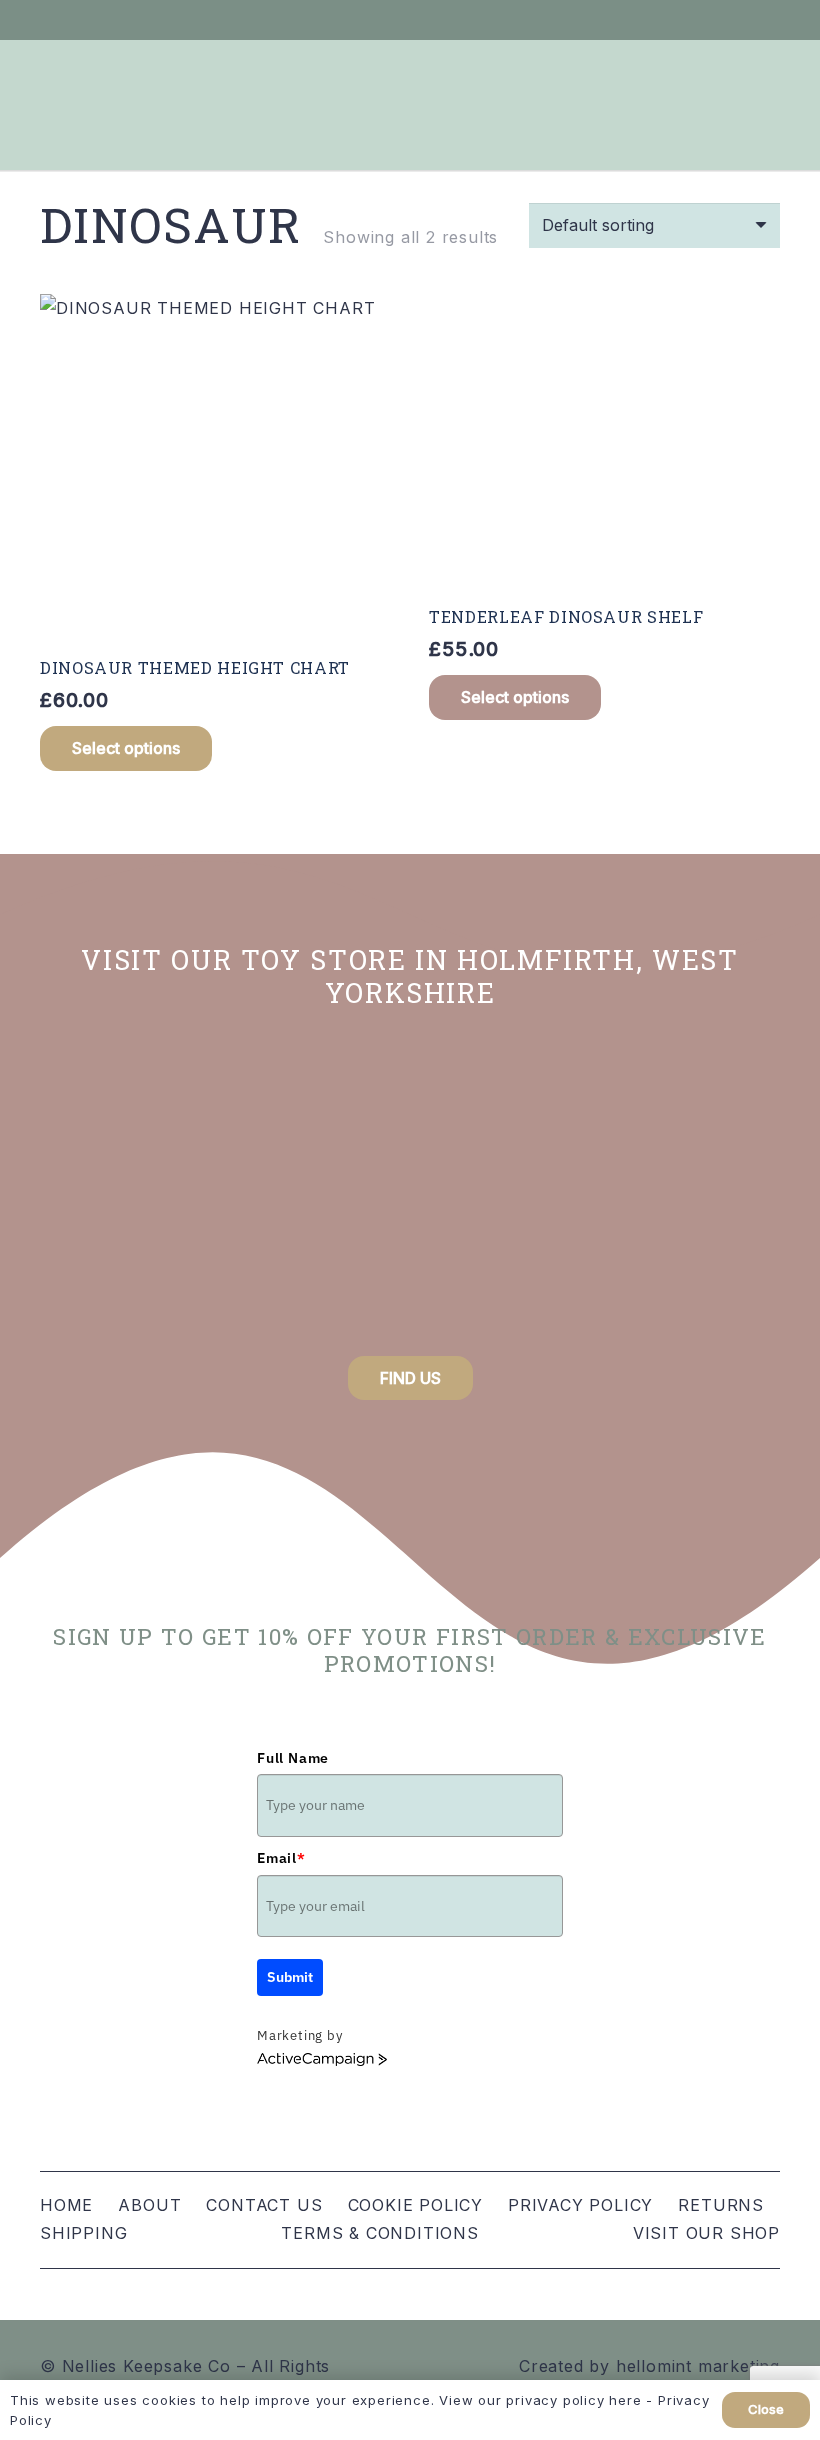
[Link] (681, 19)
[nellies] (668, 1192)
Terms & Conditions (379, 2233)
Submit (290, 1977)
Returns (721, 2205)
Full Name (293, 1758)
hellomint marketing (698, 2366)
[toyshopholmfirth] (410, 1192)
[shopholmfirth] (151, 1192)
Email (281, 1858)
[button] (126, 748)
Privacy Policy (580, 2205)
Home (66, 2205)
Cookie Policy (415, 2205)
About (149, 2205)
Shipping (83, 2233)
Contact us (264, 2205)
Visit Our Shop (706, 2233)
